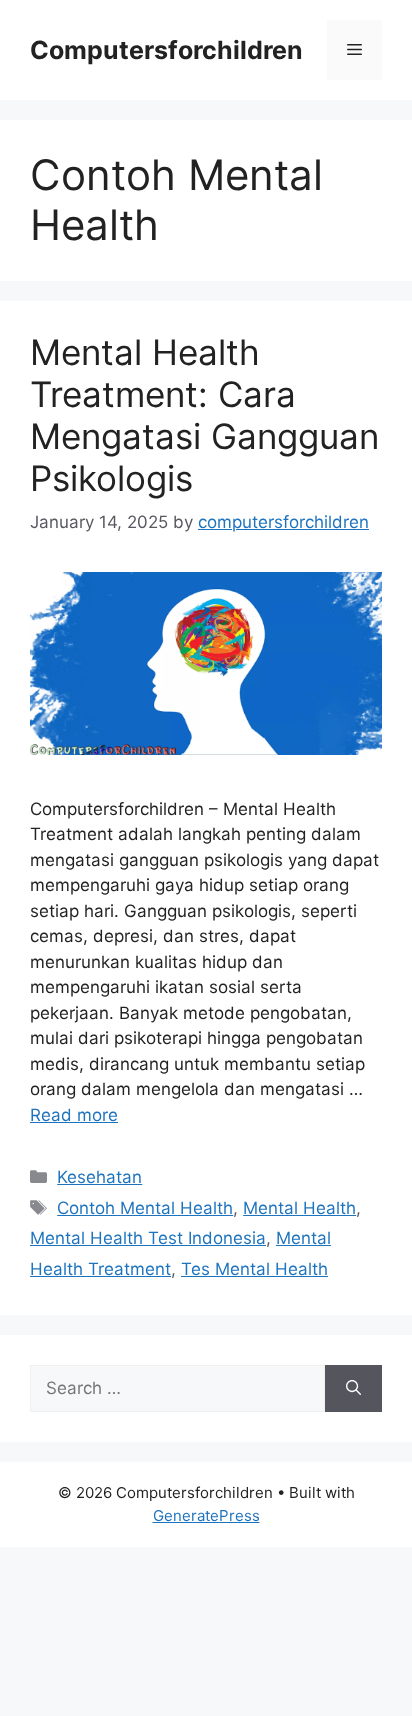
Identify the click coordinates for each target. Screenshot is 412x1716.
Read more (74, 1115)
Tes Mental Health (254, 1269)
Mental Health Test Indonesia (148, 1238)
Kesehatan (99, 1177)
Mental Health (299, 1208)
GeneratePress (206, 1515)
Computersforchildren (166, 50)
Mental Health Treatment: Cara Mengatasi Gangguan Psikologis (204, 415)
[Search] (353, 1389)
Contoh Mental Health (145, 1208)
